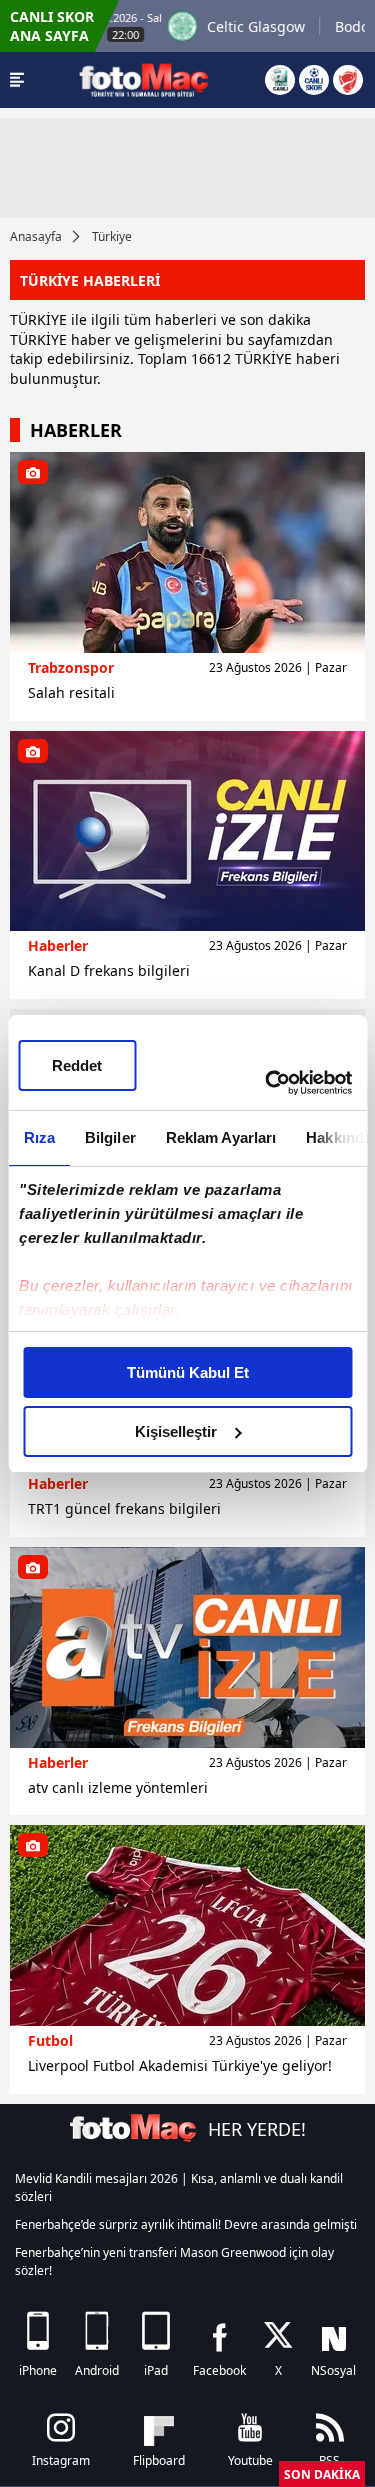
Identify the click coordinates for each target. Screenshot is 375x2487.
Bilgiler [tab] (109, 1137)
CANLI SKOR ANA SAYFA (52, 26)
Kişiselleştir (176, 1431)
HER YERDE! (257, 2129)
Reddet (77, 1065)
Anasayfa (36, 236)
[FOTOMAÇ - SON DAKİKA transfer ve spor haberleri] (144, 79)
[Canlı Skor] (314, 80)
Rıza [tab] (38, 1137)
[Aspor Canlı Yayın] (280, 80)
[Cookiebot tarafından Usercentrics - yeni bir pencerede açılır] (267, 1083)
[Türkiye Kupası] (348, 80)
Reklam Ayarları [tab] (220, 1137)
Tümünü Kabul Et (188, 1372)
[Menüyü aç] (17, 80)
